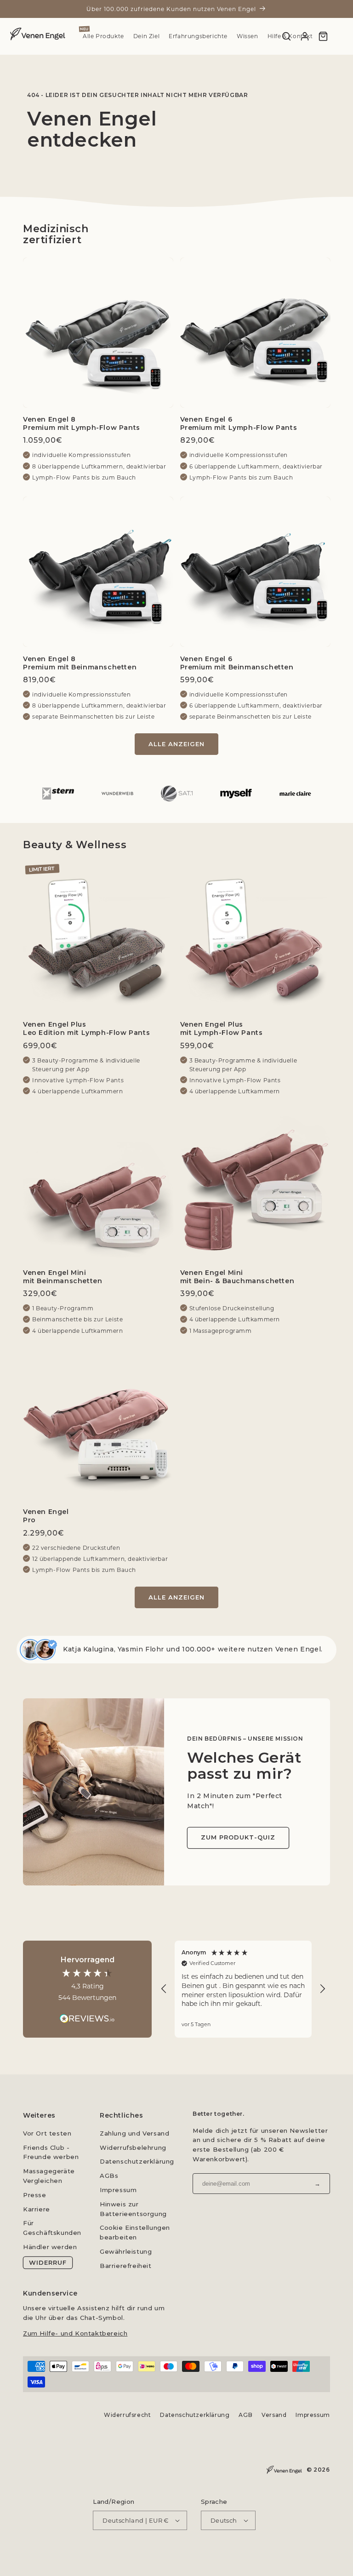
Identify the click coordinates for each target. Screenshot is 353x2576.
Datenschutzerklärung (137, 2161)
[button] (164, 1989)
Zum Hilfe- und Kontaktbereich (75, 2333)
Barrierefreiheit (126, 2266)
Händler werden (50, 2247)
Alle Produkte (103, 36)
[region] (243, 1989)
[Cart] (323, 36)
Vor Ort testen (47, 2133)
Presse (35, 2195)
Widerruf (48, 2262)
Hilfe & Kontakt (290, 36)
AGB (246, 2415)
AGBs (109, 2176)
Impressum (118, 2190)
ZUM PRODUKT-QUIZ (238, 1838)
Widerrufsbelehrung (133, 2148)
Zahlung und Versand (134, 2133)
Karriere (37, 2209)
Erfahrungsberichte (198, 36)
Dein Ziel (146, 36)
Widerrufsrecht (127, 2415)
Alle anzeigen (176, 744)
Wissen (248, 36)
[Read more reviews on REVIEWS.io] (87, 2014)
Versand (274, 2415)
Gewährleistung (126, 2251)
